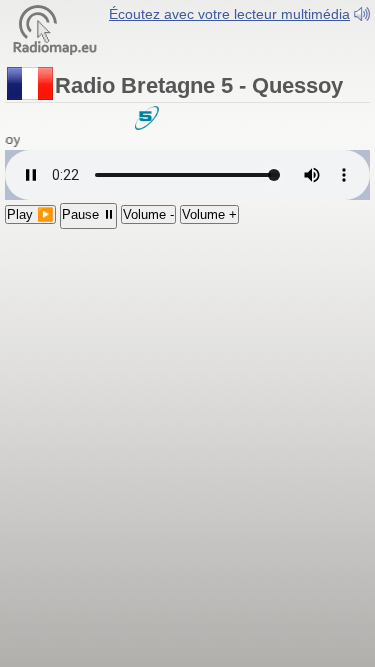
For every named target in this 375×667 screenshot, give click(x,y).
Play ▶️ (30, 214)
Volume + (209, 214)
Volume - (148, 214)
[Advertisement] (187, 347)
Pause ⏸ (88, 214)
